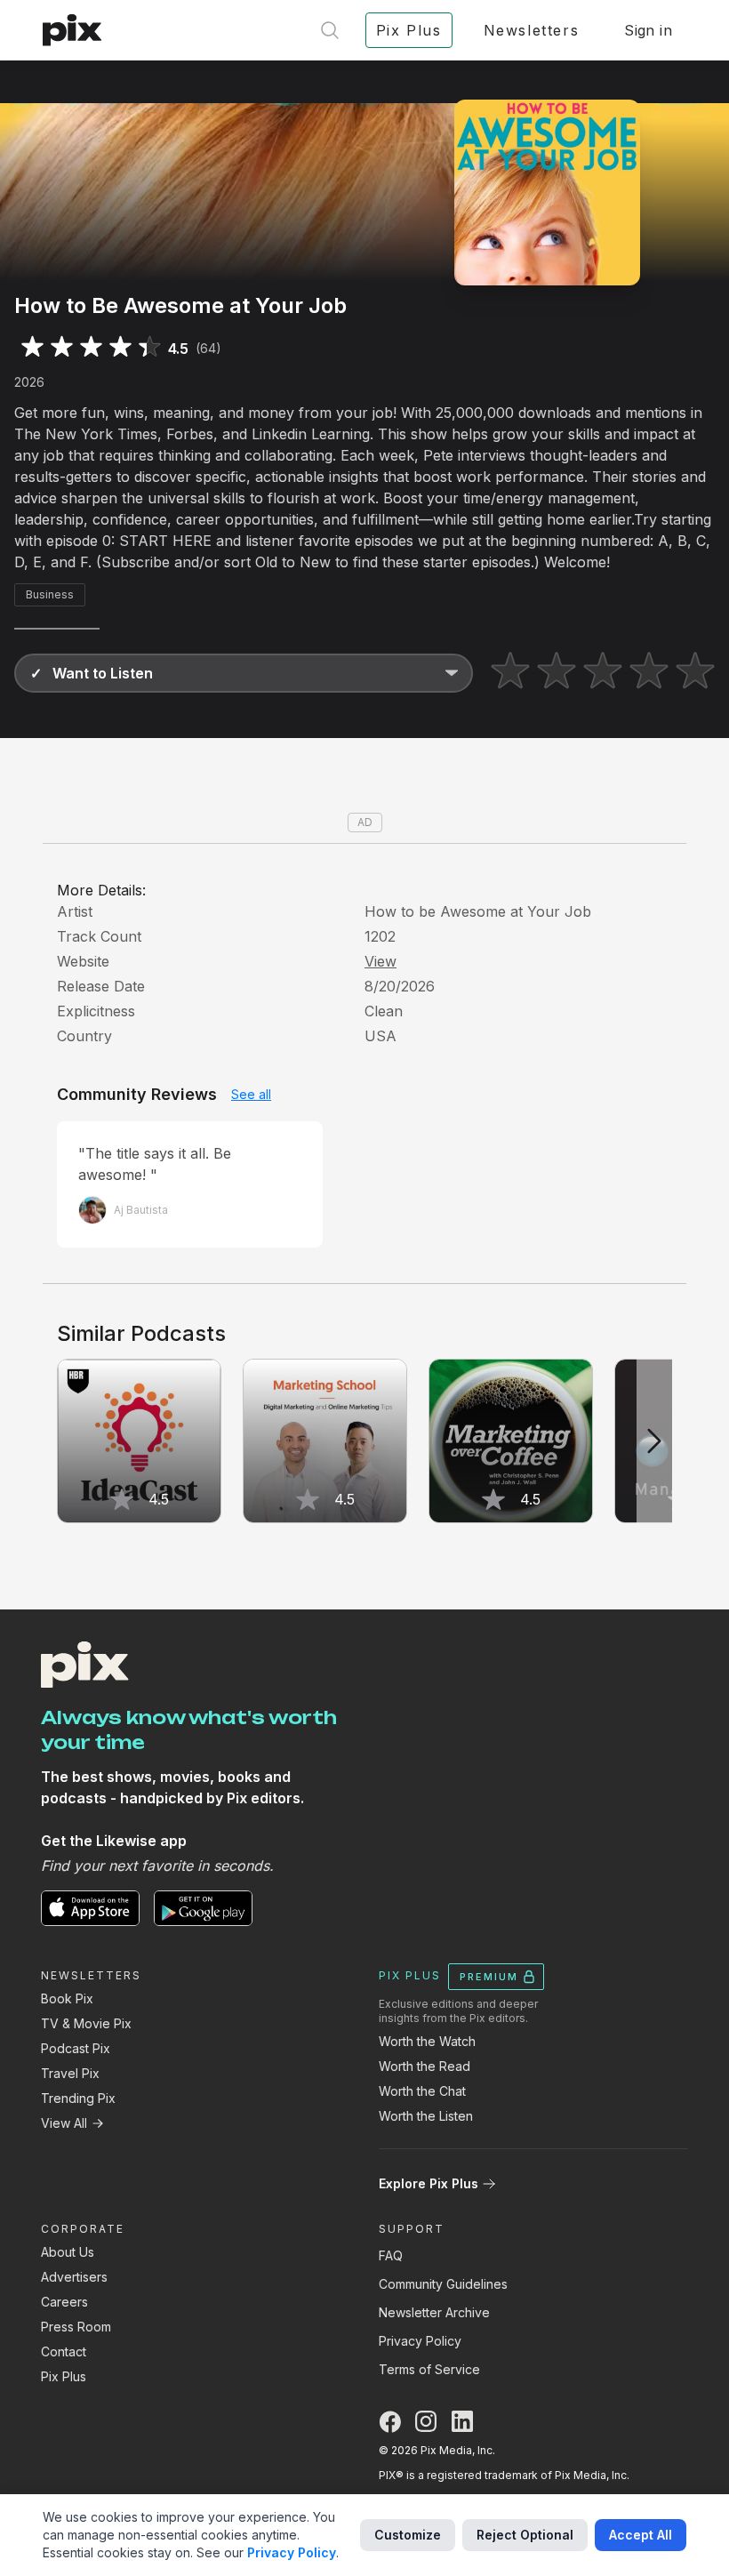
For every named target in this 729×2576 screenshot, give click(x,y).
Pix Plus (64, 2376)
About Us (68, 2252)
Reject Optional (525, 2535)
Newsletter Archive (434, 2312)
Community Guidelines (443, 2284)
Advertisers (74, 2277)
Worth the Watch (427, 2041)
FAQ (391, 2255)
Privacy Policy (420, 2341)
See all (251, 1094)
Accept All (641, 2535)
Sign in (648, 30)
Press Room (76, 2327)
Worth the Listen (426, 2116)
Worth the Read (425, 2066)
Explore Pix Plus (429, 2183)
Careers (64, 2302)
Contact (64, 2351)
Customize (408, 2535)
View (381, 961)
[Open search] (330, 30)
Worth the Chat (422, 2091)
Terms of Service (429, 2369)
